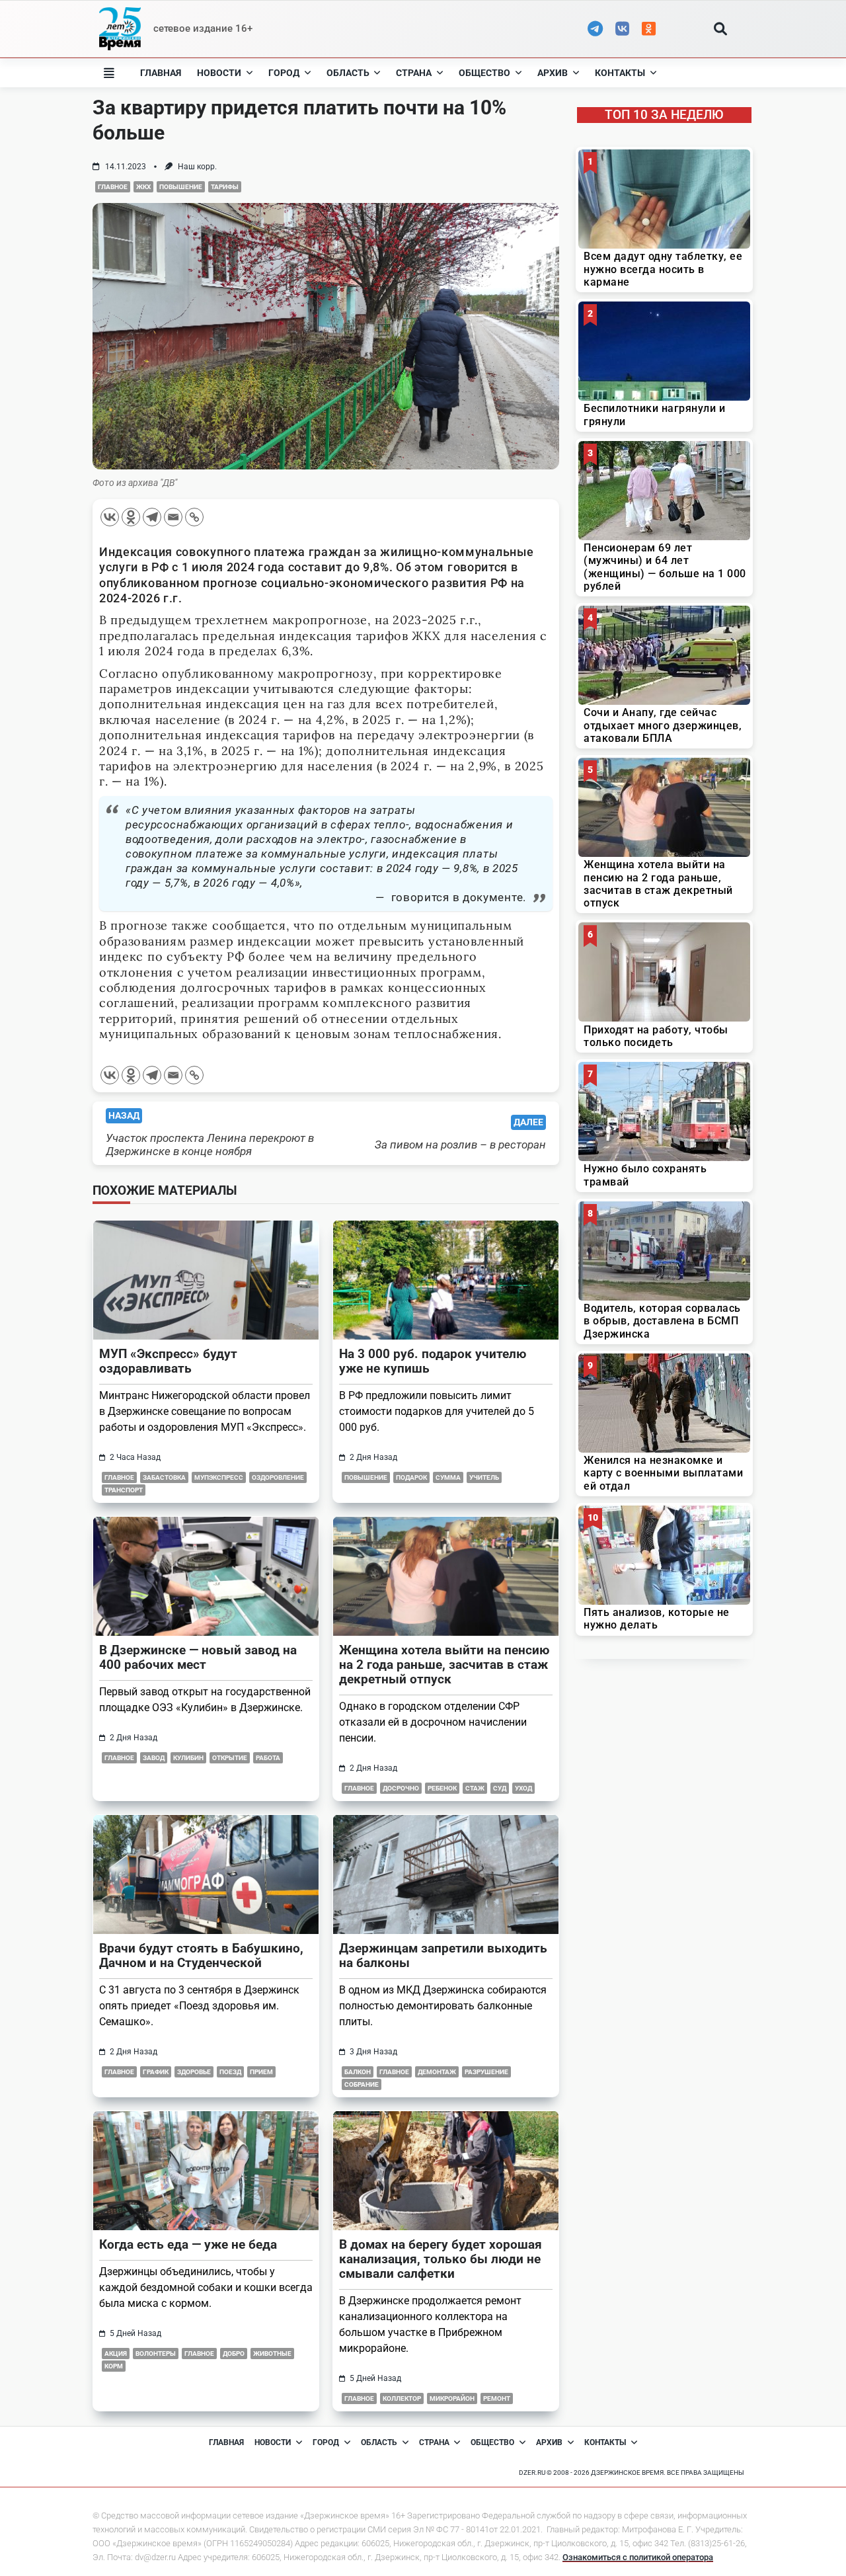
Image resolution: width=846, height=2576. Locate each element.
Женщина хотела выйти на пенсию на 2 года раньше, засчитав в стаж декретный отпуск (444, 1665)
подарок (411, 1477)
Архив (553, 73)
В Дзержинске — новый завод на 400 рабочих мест (198, 1657)
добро (234, 2354)
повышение (181, 187)
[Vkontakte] (110, 517)
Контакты (620, 73)
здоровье (194, 2072)
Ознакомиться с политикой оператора (638, 2557)
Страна (414, 73)
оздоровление (278, 1477)
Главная (161, 73)
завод (154, 1758)
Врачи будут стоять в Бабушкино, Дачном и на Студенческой (201, 1955)
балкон (358, 2072)
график (156, 2072)
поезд (230, 2072)
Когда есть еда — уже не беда (188, 2244)
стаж (475, 1788)
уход (523, 1788)
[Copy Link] (194, 517)
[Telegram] (152, 517)
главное (113, 187)
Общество (484, 73)
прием (261, 2072)
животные (272, 2354)
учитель (484, 1477)
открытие (230, 1758)
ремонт (497, 2398)
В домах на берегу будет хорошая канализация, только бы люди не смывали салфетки (441, 2259)
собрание (362, 2084)
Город (284, 73)
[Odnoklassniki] (131, 517)
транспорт (124, 1490)
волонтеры (156, 2354)
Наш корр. (197, 167)
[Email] (173, 517)
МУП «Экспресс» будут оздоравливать (168, 1361)
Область (348, 73)
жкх (143, 187)
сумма (448, 1477)
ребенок (442, 1788)
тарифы (225, 187)
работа (268, 1758)
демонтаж (437, 2072)
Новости (219, 73)
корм (114, 2366)
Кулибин (188, 1758)
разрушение (486, 2072)
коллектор (402, 2398)
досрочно (401, 1788)
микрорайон (452, 2398)
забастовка (164, 1477)
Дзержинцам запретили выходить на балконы (443, 1955)
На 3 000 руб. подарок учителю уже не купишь (433, 1361)
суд (500, 1788)
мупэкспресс (219, 1477)
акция (116, 2354)
